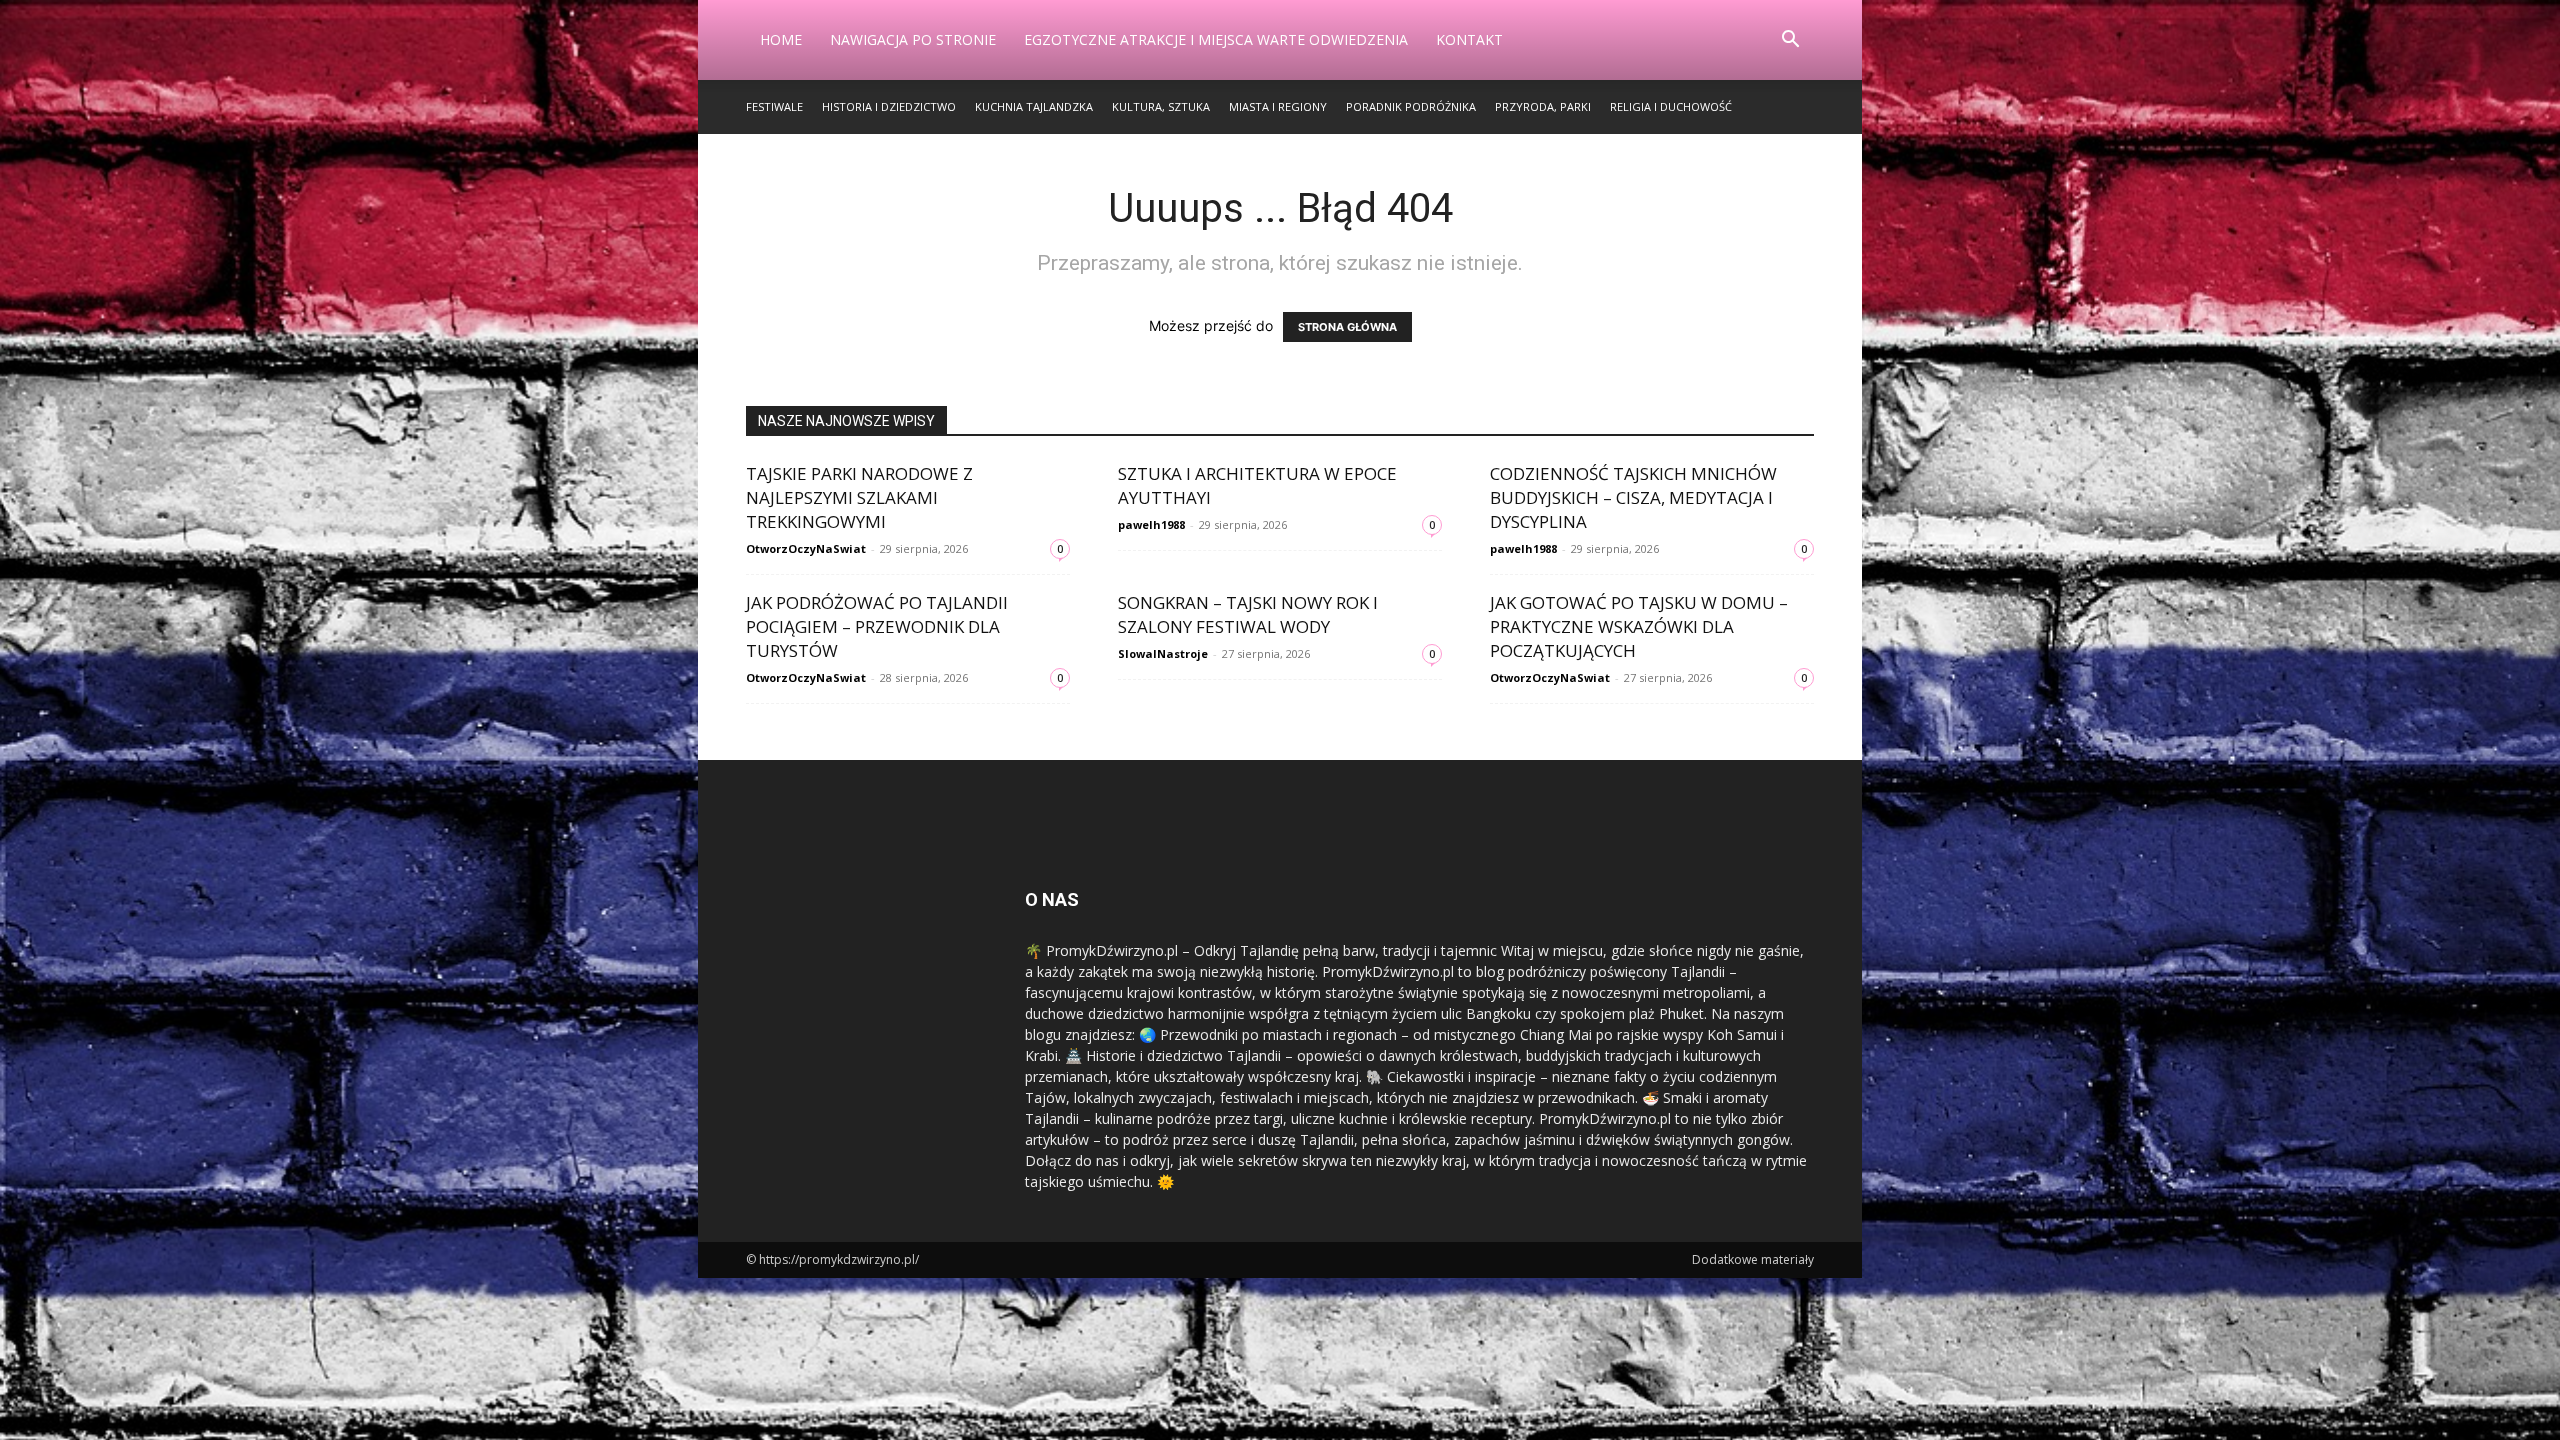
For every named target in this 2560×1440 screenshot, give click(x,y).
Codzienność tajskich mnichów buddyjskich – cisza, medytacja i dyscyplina (1633, 497)
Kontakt (1469, 39)
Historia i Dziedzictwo (889, 106)
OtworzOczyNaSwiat (806, 548)
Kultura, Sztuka (1161, 106)
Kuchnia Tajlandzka (1034, 106)
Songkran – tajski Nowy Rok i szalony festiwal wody (1248, 614)
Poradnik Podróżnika (1411, 106)
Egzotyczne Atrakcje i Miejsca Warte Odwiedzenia (1216, 39)
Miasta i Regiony (1278, 106)
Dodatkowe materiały (1753, 1259)
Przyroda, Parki (1543, 106)
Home (781, 39)
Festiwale (774, 106)
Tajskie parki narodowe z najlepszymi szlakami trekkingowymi (859, 497)
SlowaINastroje (1163, 653)
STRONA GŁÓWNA (1347, 327)
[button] (1790, 41)
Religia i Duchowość (1671, 106)
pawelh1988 (1151, 524)
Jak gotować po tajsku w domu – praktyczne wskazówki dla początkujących (1639, 626)
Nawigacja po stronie (913, 39)
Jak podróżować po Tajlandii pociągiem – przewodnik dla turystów (877, 626)
